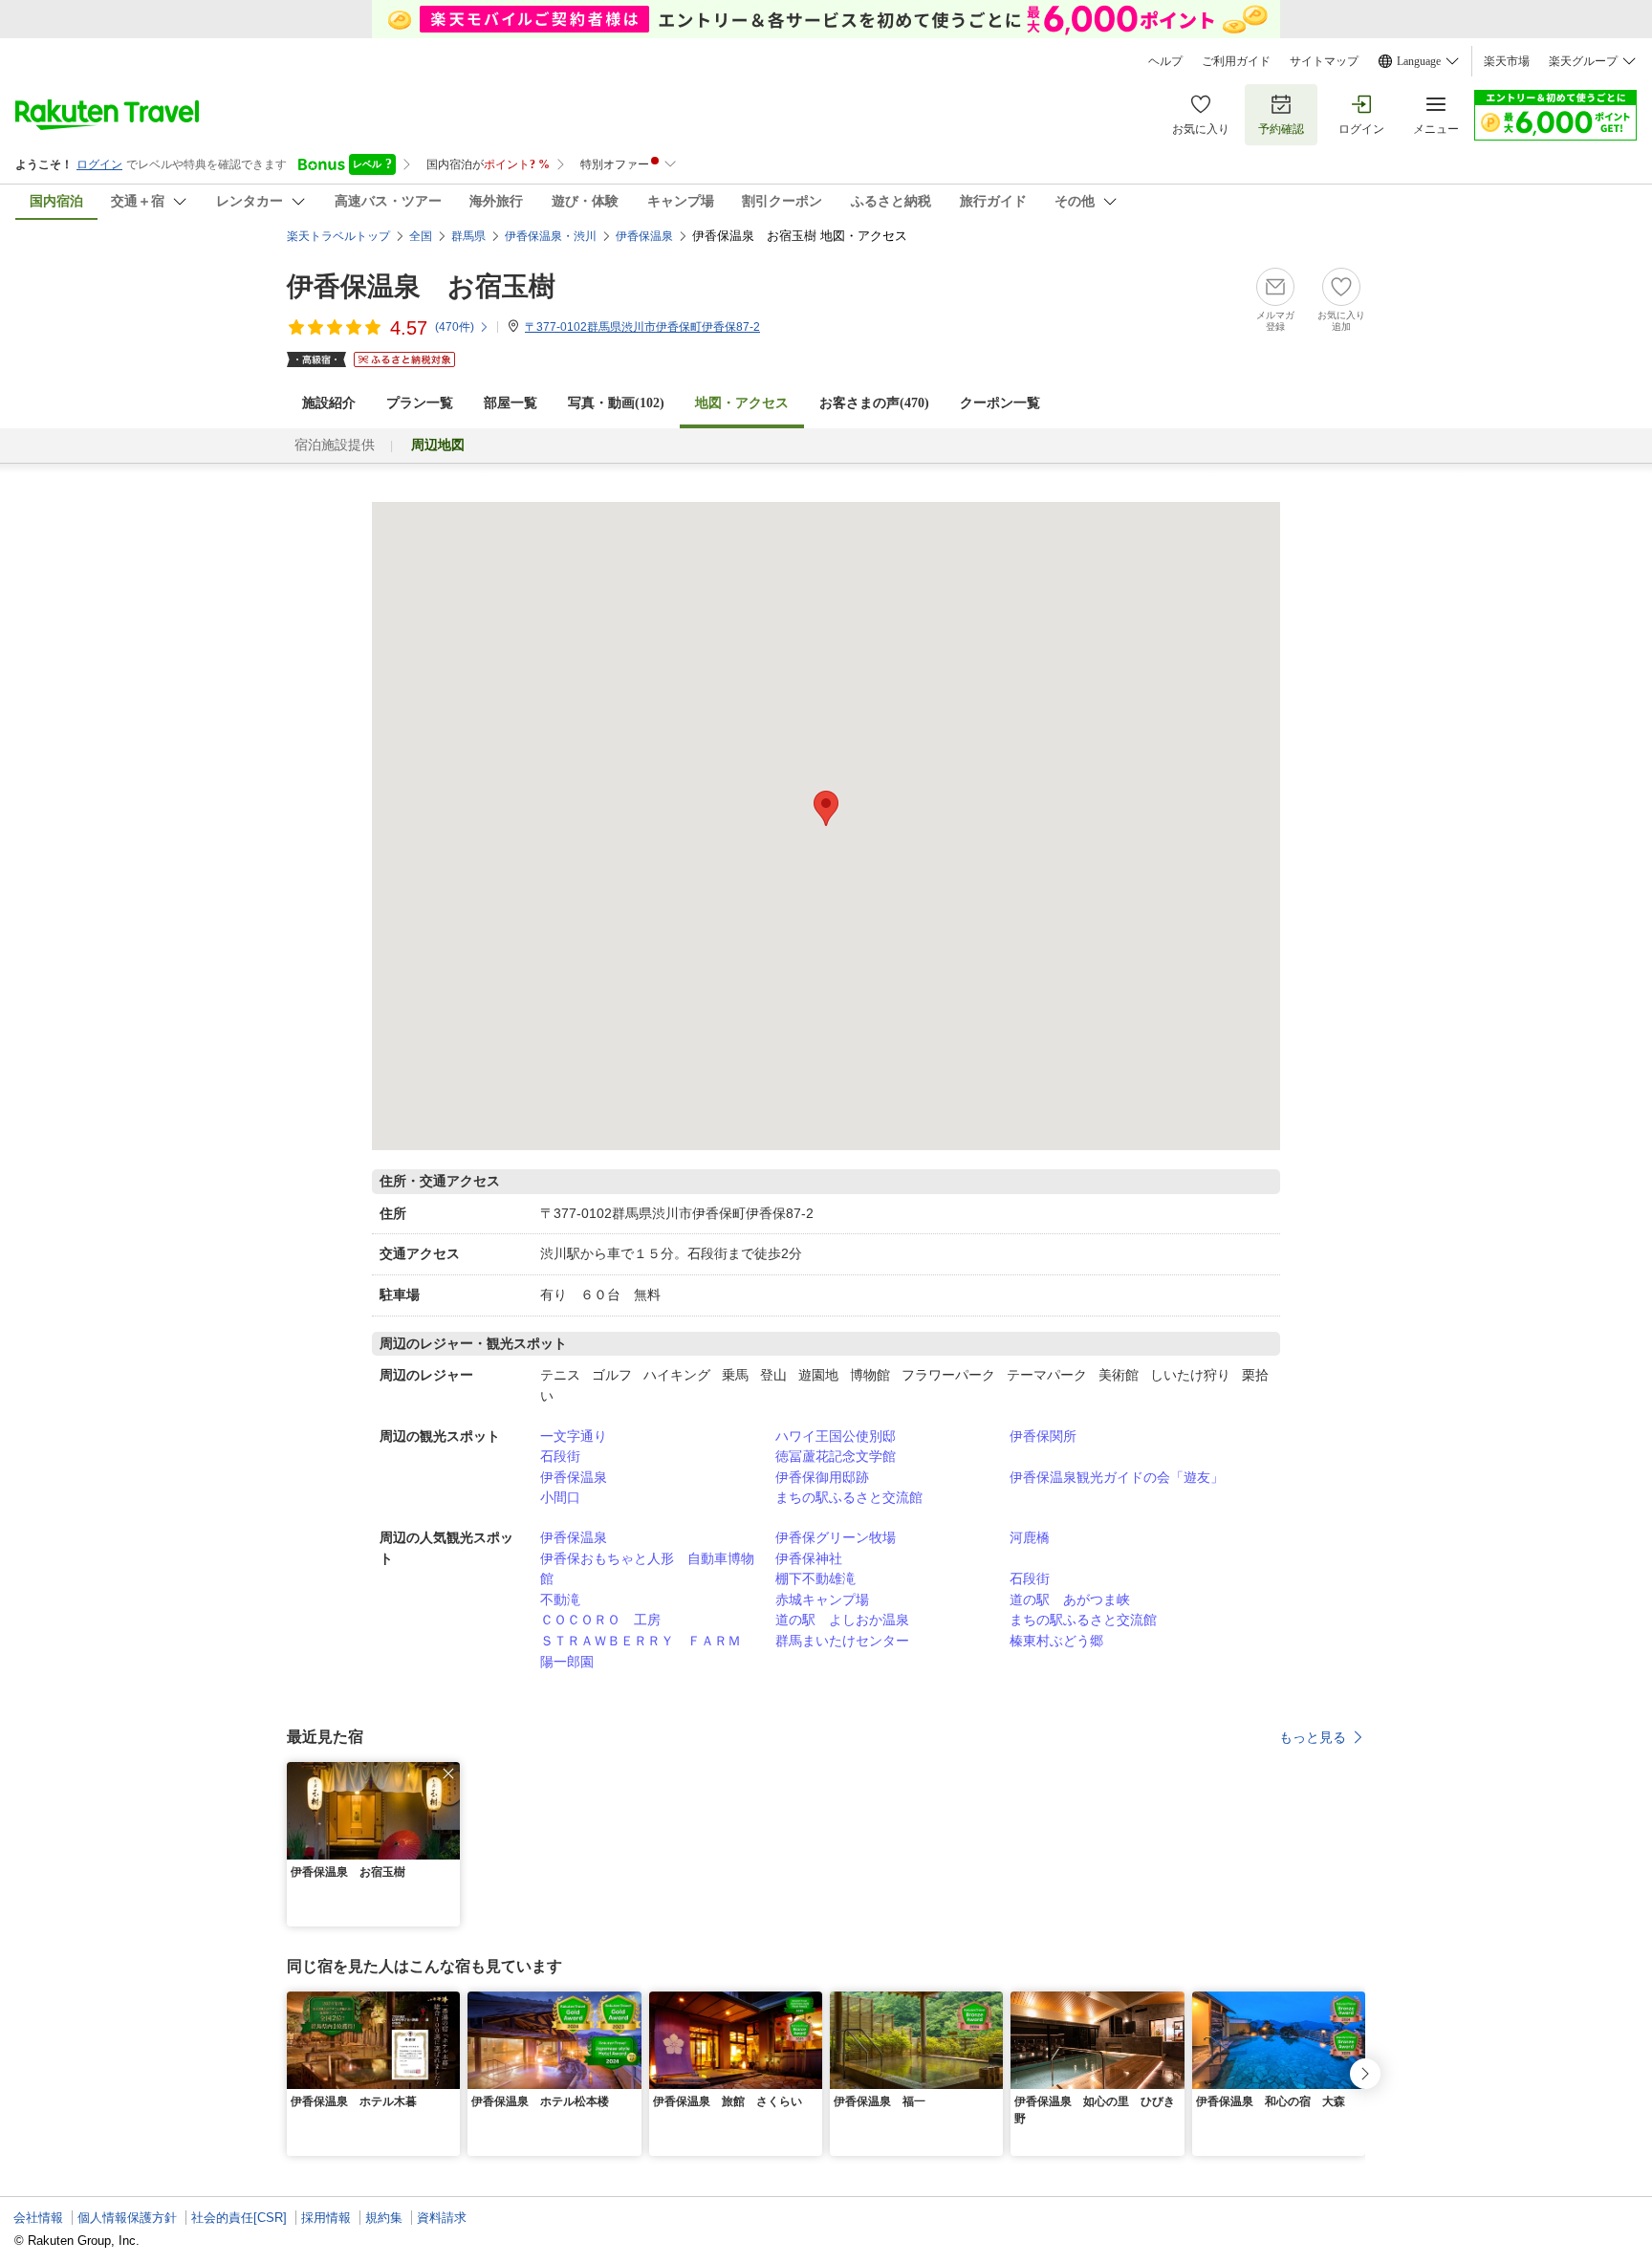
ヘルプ (1165, 61)
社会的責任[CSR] (239, 2218)
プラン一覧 (420, 403)
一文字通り (574, 1436)
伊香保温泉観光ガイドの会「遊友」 (1117, 1477)
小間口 (560, 1497)
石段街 (560, 1456)
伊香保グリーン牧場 (836, 1537)
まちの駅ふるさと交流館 (849, 1497)
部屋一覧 (511, 403)
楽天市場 (1507, 61)
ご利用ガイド (1236, 61)
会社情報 (38, 2218)
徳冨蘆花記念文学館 (836, 1456)
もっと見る (1313, 1737)
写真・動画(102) (616, 403)
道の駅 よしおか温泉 (842, 1620)
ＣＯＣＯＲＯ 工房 (600, 1620)
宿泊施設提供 (335, 445)
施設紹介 (329, 403)
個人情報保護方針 (127, 2218)
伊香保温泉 (574, 1477)
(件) (455, 327)
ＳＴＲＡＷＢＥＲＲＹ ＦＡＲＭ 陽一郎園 (647, 1651)
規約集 (384, 2218)
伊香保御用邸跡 (822, 1477)
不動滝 (560, 1599)
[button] (448, 1773)
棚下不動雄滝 (815, 1578)
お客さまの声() (874, 403)
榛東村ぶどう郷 (1056, 1641)
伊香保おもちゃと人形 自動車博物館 (647, 1569)
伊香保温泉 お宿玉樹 (421, 286)
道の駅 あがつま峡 (1070, 1599)
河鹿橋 (1030, 1537)
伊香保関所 (1043, 1436)
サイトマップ (1324, 61)
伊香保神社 (809, 1558)
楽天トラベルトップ (338, 236)
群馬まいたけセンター (842, 1641)
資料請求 (442, 2218)
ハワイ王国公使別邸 (836, 1436)
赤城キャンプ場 (822, 1599)
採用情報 (326, 2218)
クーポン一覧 (1000, 403)
